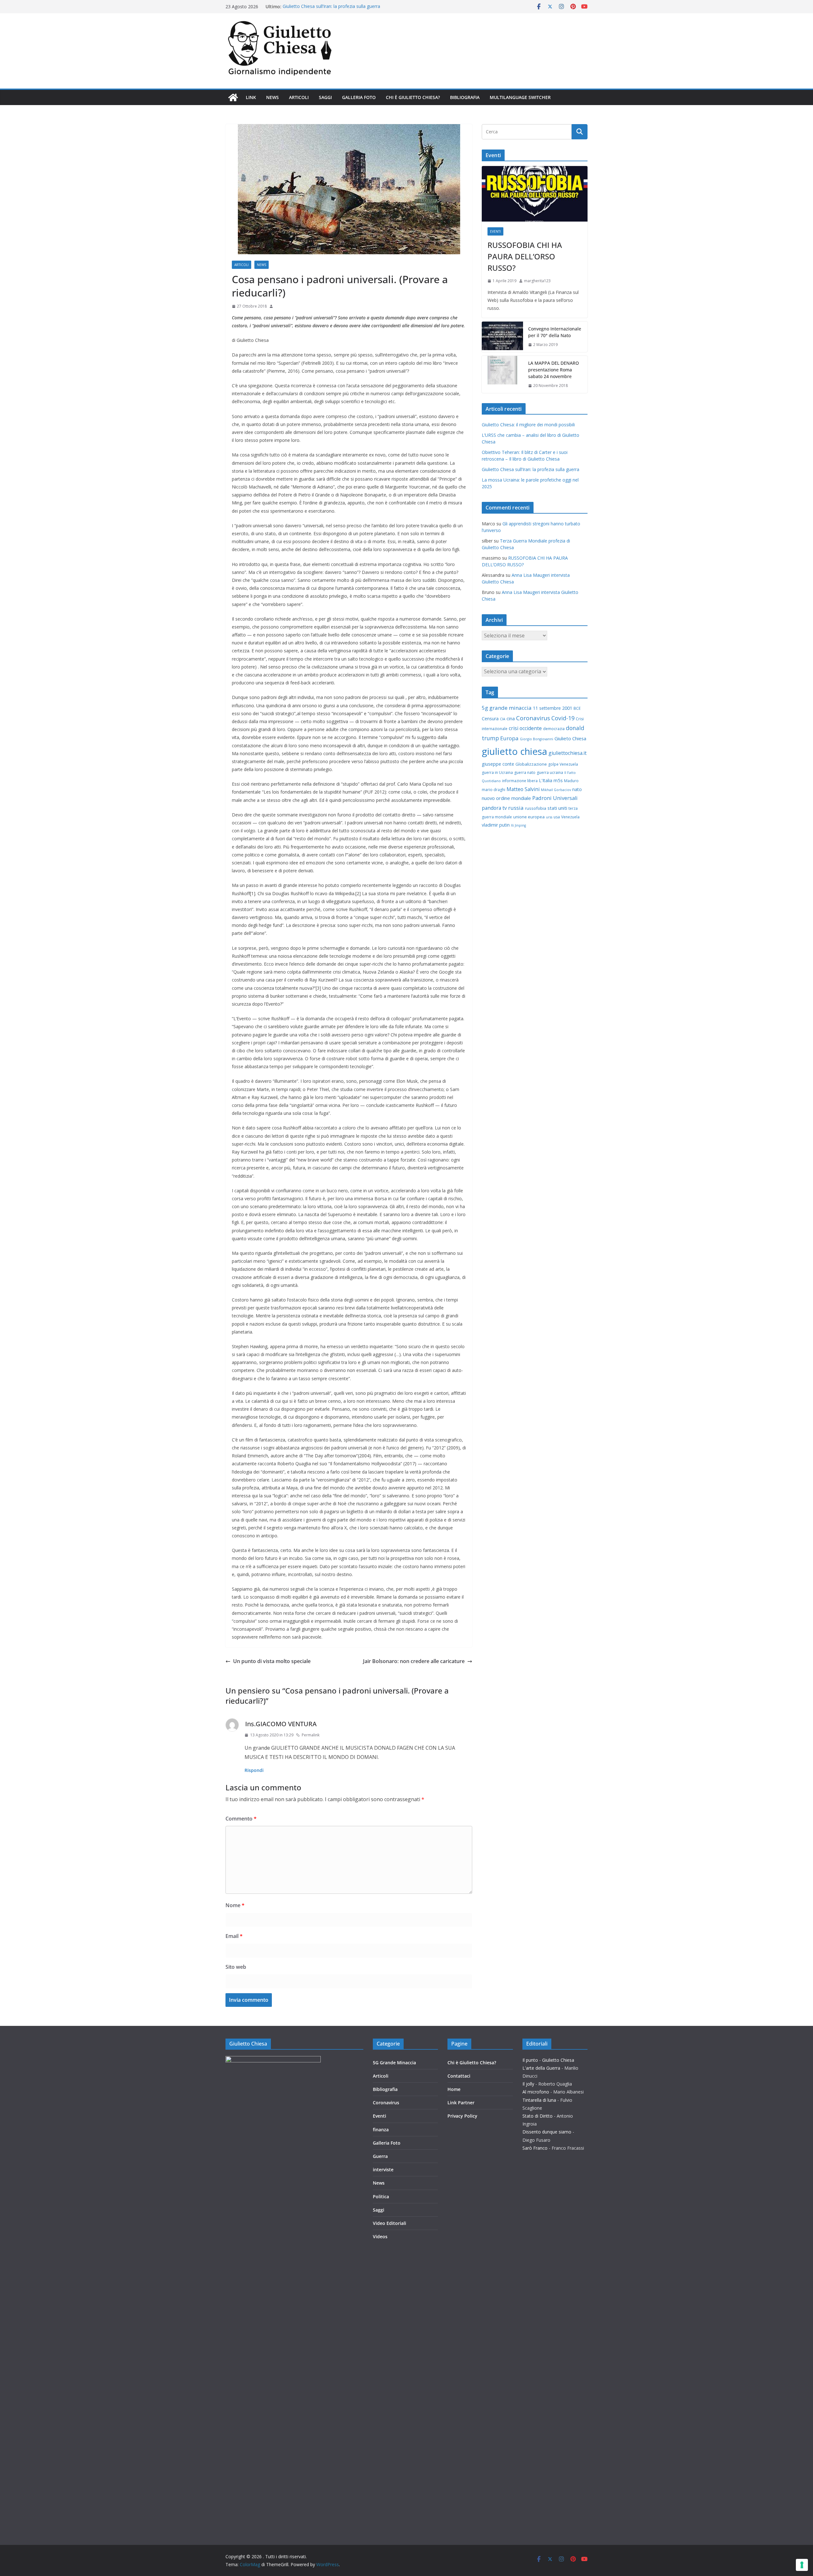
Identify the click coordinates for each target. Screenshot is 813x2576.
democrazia (554, 729)
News (272, 97)
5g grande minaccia (507, 708)
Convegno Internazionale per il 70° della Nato (555, 332)
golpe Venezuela (563, 764)
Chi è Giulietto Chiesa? (413, 97)
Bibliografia (465, 97)
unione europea (529, 817)
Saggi (325, 97)
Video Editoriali (390, 2223)
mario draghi (494, 790)
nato (577, 789)
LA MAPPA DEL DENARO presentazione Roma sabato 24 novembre (554, 370)
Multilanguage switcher (520, 97)
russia (516, 808)
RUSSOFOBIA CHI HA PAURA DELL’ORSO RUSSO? (525, 256)
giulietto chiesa (514, 751)
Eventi (495, 231)
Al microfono (536, 2092)
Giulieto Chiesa (570, 738)
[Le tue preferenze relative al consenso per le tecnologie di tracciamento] (802, 2565)
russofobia (536, 808)
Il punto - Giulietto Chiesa (548, 2060)
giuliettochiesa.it (568, 753)
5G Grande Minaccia (394, 2063)
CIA (503, 719)
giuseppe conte (498, 764)
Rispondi (254, 1770)
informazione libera (520, 781)
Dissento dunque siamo (547, 2132)
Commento (241, 1819)
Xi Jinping (518, 825)
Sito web (236, 1967)
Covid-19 (563, 718)
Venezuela (570, 817)
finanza (381, 2130)
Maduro (571, 781)
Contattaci (459, 2076)
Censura (490, 719)
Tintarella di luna (539, 2100)
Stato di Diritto (538, 2116)
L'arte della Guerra (541, 2068)
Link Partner (461, 2103)
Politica (381, 2197)
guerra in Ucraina (497, 772)
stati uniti (557, 808)
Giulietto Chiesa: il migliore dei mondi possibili (528, 425)
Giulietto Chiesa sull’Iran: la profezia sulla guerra (331, 7)
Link (251, 97)
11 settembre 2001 (553, 708)
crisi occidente (525, 728)
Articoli (299, 97)
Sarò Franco (535, 2148)
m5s (558, 780)
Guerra (380, 2156)
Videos (380, 2237)
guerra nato (525, 772)
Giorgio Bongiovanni (537, 739)
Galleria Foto (359, 97)
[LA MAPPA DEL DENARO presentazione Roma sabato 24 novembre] (502, 374)
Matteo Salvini (523, 789)
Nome (235, 1905)
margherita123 (537, 281)
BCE (577, 708)
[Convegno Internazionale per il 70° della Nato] (502, 337)
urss (549, 817)
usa (557, 817)
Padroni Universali (555, 798)
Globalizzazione (531, 764)
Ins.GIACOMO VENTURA (281, 1724)
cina (511, 719)
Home (454, 2089)
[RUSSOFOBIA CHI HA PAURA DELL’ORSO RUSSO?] (535, 194)
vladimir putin (496, 825)
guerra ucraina (550, 772)
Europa (509, 738)
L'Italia (546, 780)
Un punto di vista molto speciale (272, 1661)
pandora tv (494, 808)
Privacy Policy (462, 2116)
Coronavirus (533, 718)
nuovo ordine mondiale (506, 798)
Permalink (311, 1735)
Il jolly (528, 2084)
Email (234, 1936)
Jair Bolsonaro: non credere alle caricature (414, 1661)
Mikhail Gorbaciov (556, 790)
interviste (383, 2170)
